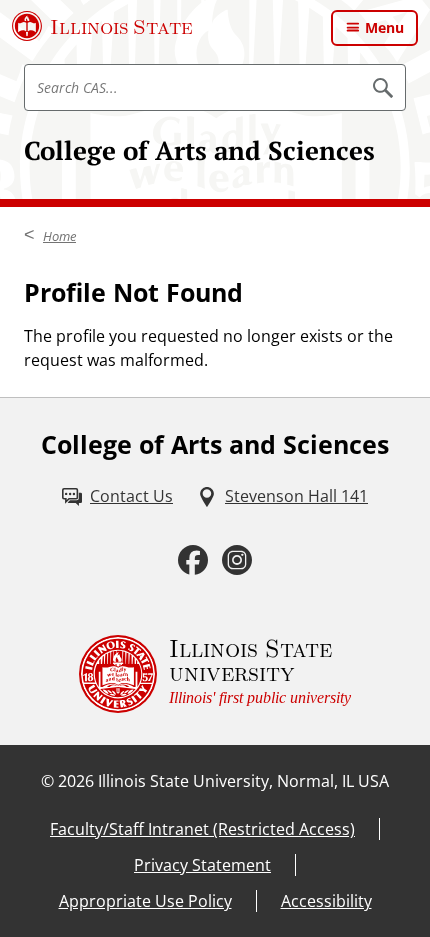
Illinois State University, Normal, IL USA (243, 781)
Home (59, 236)
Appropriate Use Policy (145, 901)
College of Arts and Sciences (199, 150)
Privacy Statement (202, 865)
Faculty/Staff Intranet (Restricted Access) (202, 829)
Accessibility (326, 901)
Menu (384, 27)
